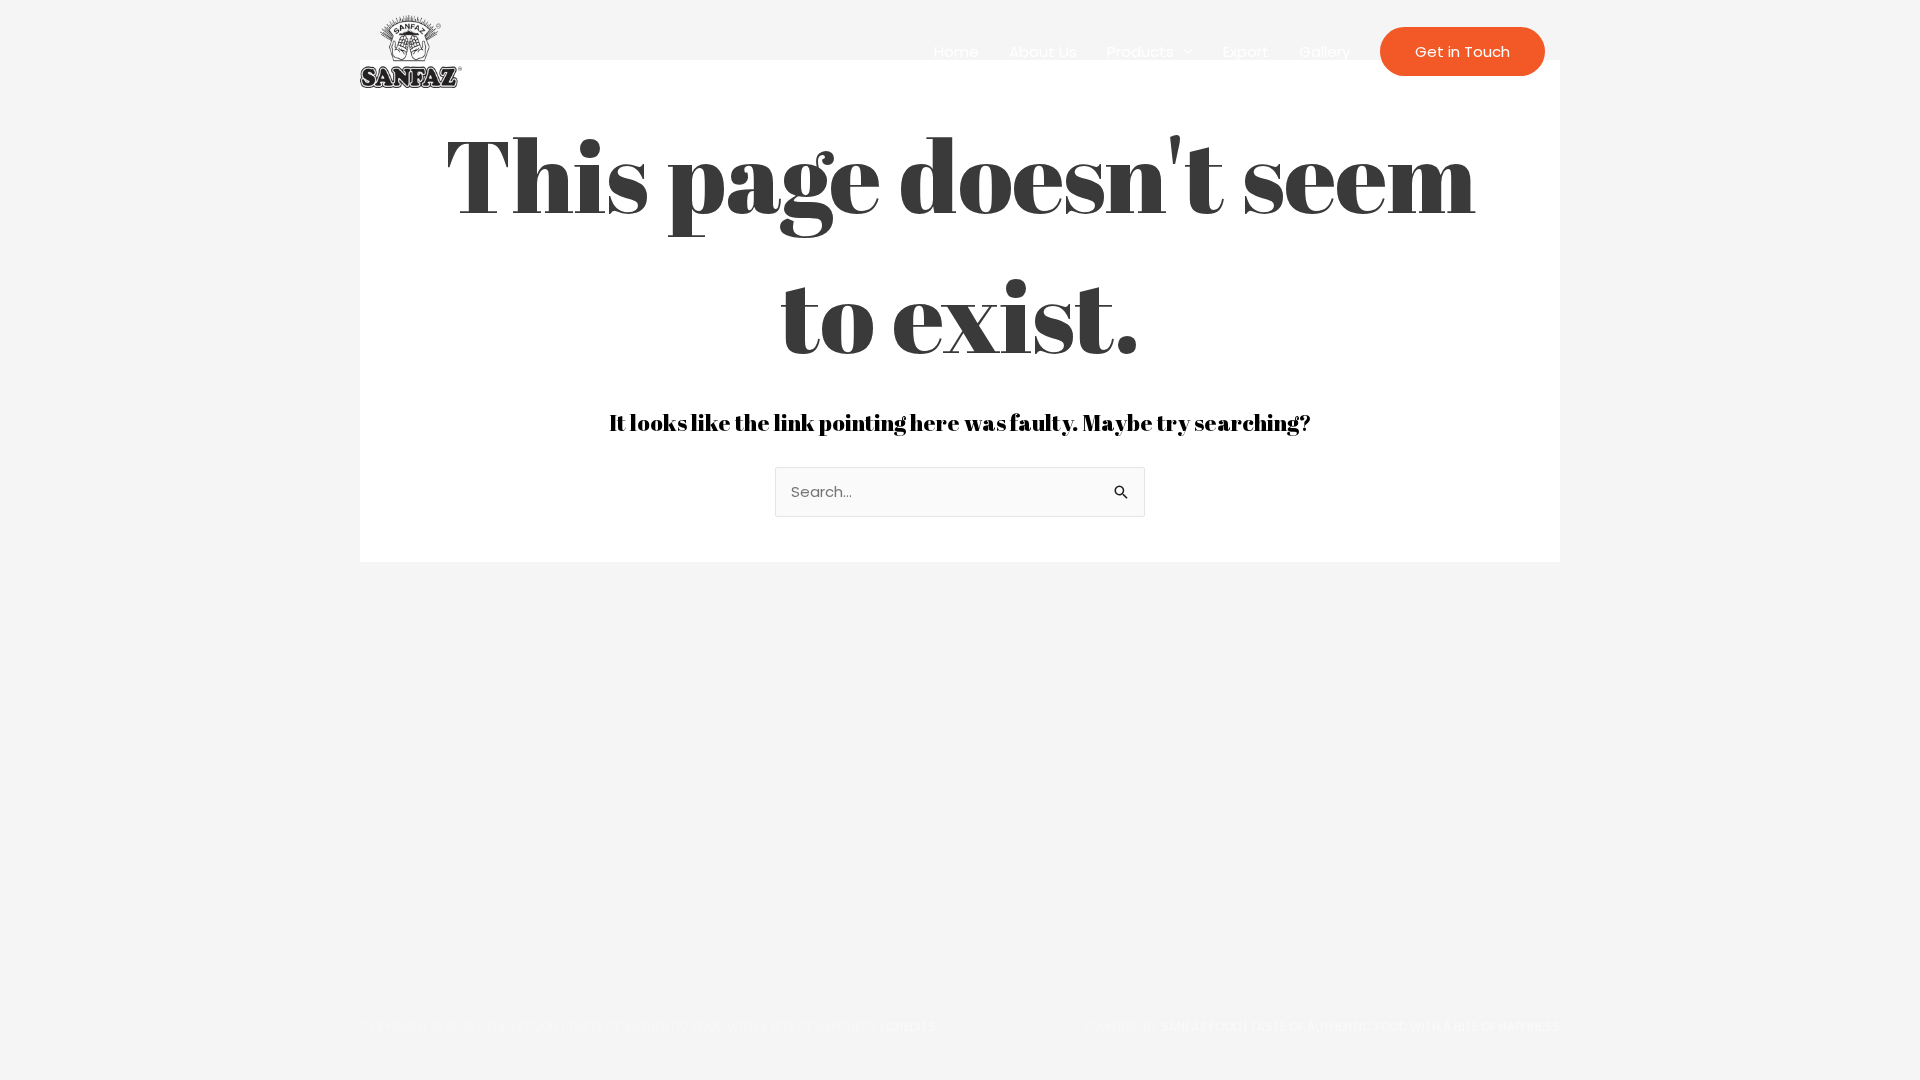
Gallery (1324, 51)
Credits (911, 1026)
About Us (1043, 51)
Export (1246, 51)
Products (1140, 51)
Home (956, 51)
